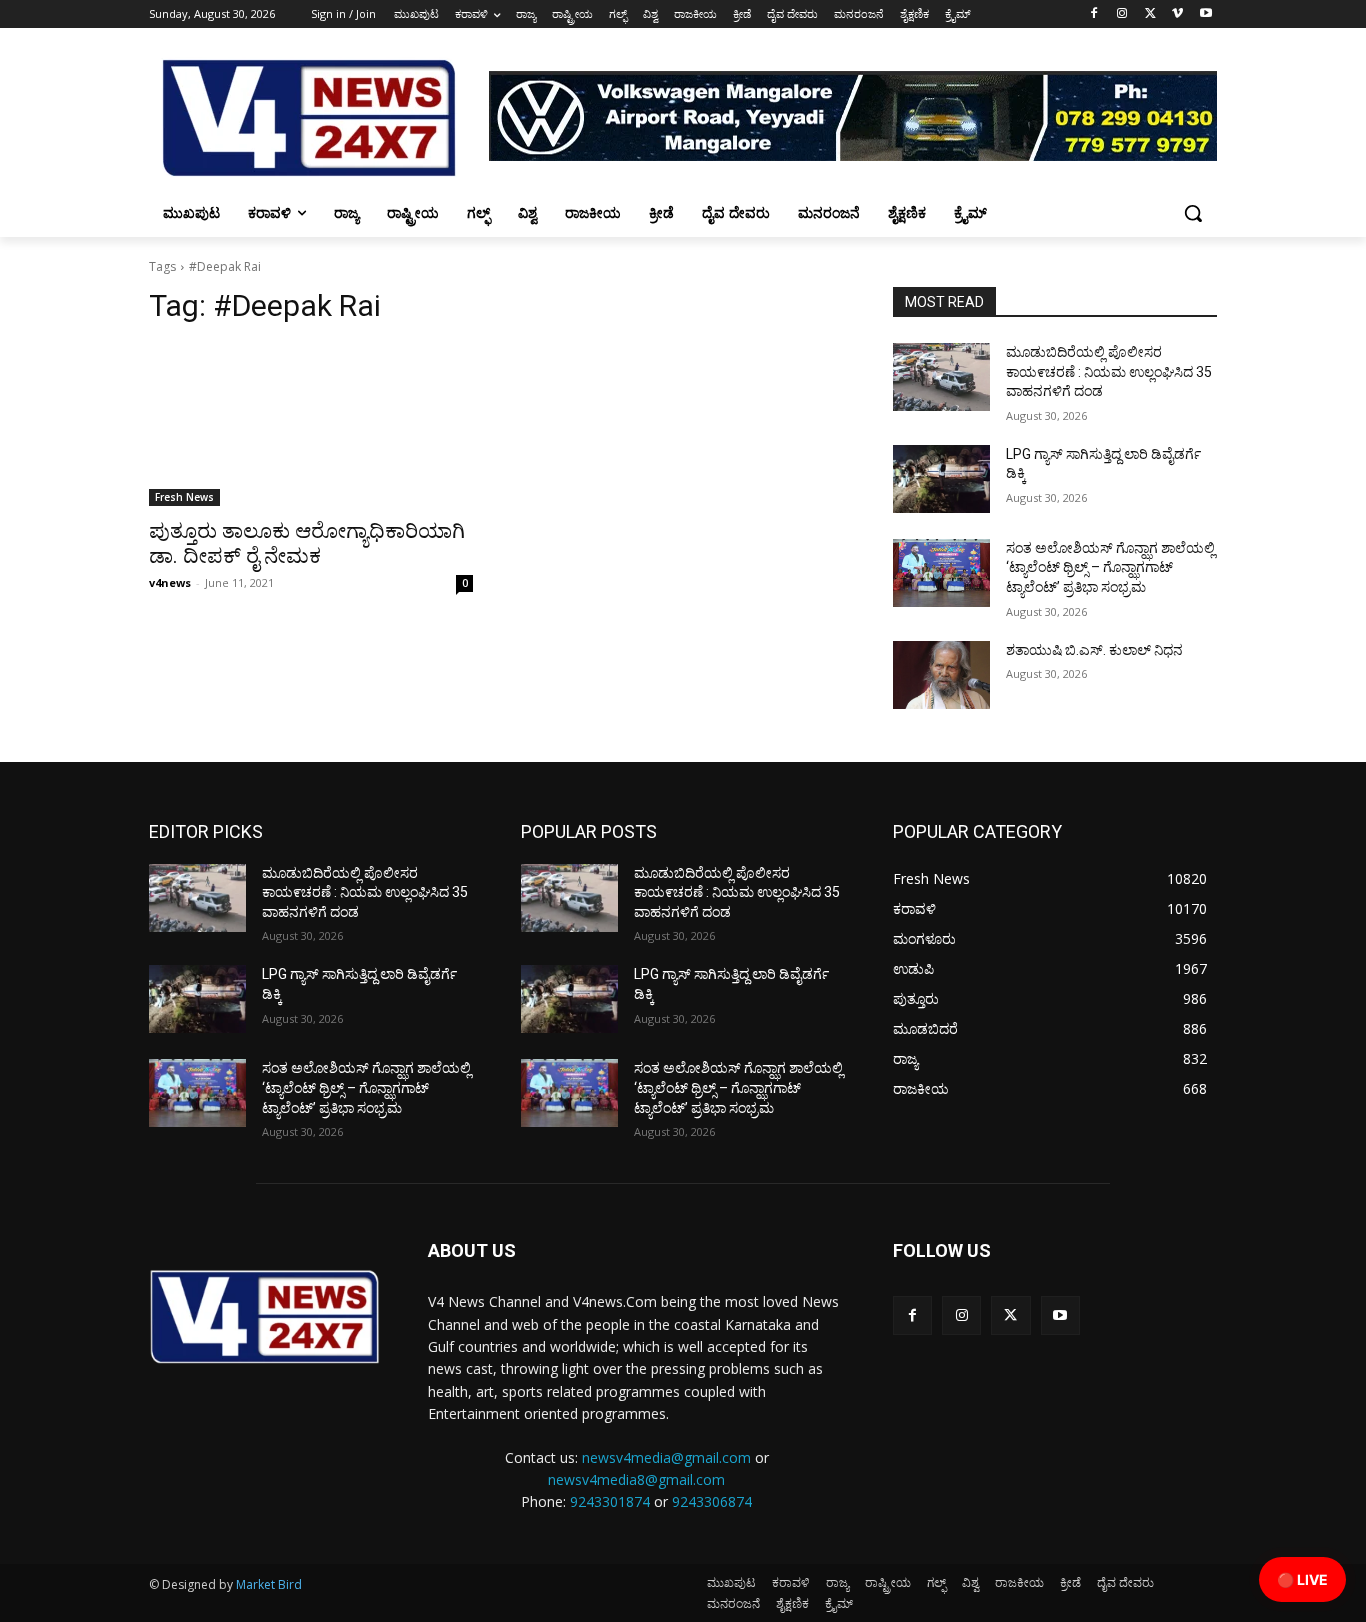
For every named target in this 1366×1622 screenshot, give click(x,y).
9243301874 (610, 1501)
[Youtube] (1205, 14)
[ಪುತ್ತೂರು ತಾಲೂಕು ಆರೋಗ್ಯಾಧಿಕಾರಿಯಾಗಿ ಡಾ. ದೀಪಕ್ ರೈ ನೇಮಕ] (311, 425)
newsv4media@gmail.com (666, 1457)
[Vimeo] (1177, 14)
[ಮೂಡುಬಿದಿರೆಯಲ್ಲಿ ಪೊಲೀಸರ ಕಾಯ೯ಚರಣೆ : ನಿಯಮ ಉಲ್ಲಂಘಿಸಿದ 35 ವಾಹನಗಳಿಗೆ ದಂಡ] (941, 377)
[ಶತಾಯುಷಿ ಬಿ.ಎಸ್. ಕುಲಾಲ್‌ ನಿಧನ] (941, 675)
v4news (170, 582)
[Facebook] (1094, 14)
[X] (1150, 14)
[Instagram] (1122, 14)
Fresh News (184, 497)
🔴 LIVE (1302, 1579)
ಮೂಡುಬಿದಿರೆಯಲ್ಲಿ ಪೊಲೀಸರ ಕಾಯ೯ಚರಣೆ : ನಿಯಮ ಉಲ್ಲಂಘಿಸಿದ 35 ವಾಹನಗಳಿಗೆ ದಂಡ (1109, 371)
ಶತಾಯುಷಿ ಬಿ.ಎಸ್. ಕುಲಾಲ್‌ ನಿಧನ (1094, 650)
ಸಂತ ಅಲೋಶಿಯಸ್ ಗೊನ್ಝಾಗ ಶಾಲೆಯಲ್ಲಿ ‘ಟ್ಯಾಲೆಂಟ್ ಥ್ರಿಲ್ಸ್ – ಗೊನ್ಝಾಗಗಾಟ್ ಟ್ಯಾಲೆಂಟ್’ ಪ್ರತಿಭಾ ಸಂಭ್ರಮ (1110, 567)
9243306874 (712, 1501)
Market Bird (269, 1584)
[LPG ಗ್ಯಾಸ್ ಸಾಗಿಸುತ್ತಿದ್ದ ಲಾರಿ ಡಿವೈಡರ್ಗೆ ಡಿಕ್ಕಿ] (941, 479)
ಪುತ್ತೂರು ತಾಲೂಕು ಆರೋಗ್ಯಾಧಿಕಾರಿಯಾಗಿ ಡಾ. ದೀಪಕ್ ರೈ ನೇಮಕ (307, 543)
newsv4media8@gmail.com (636, 1479)
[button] (1193, 213)
